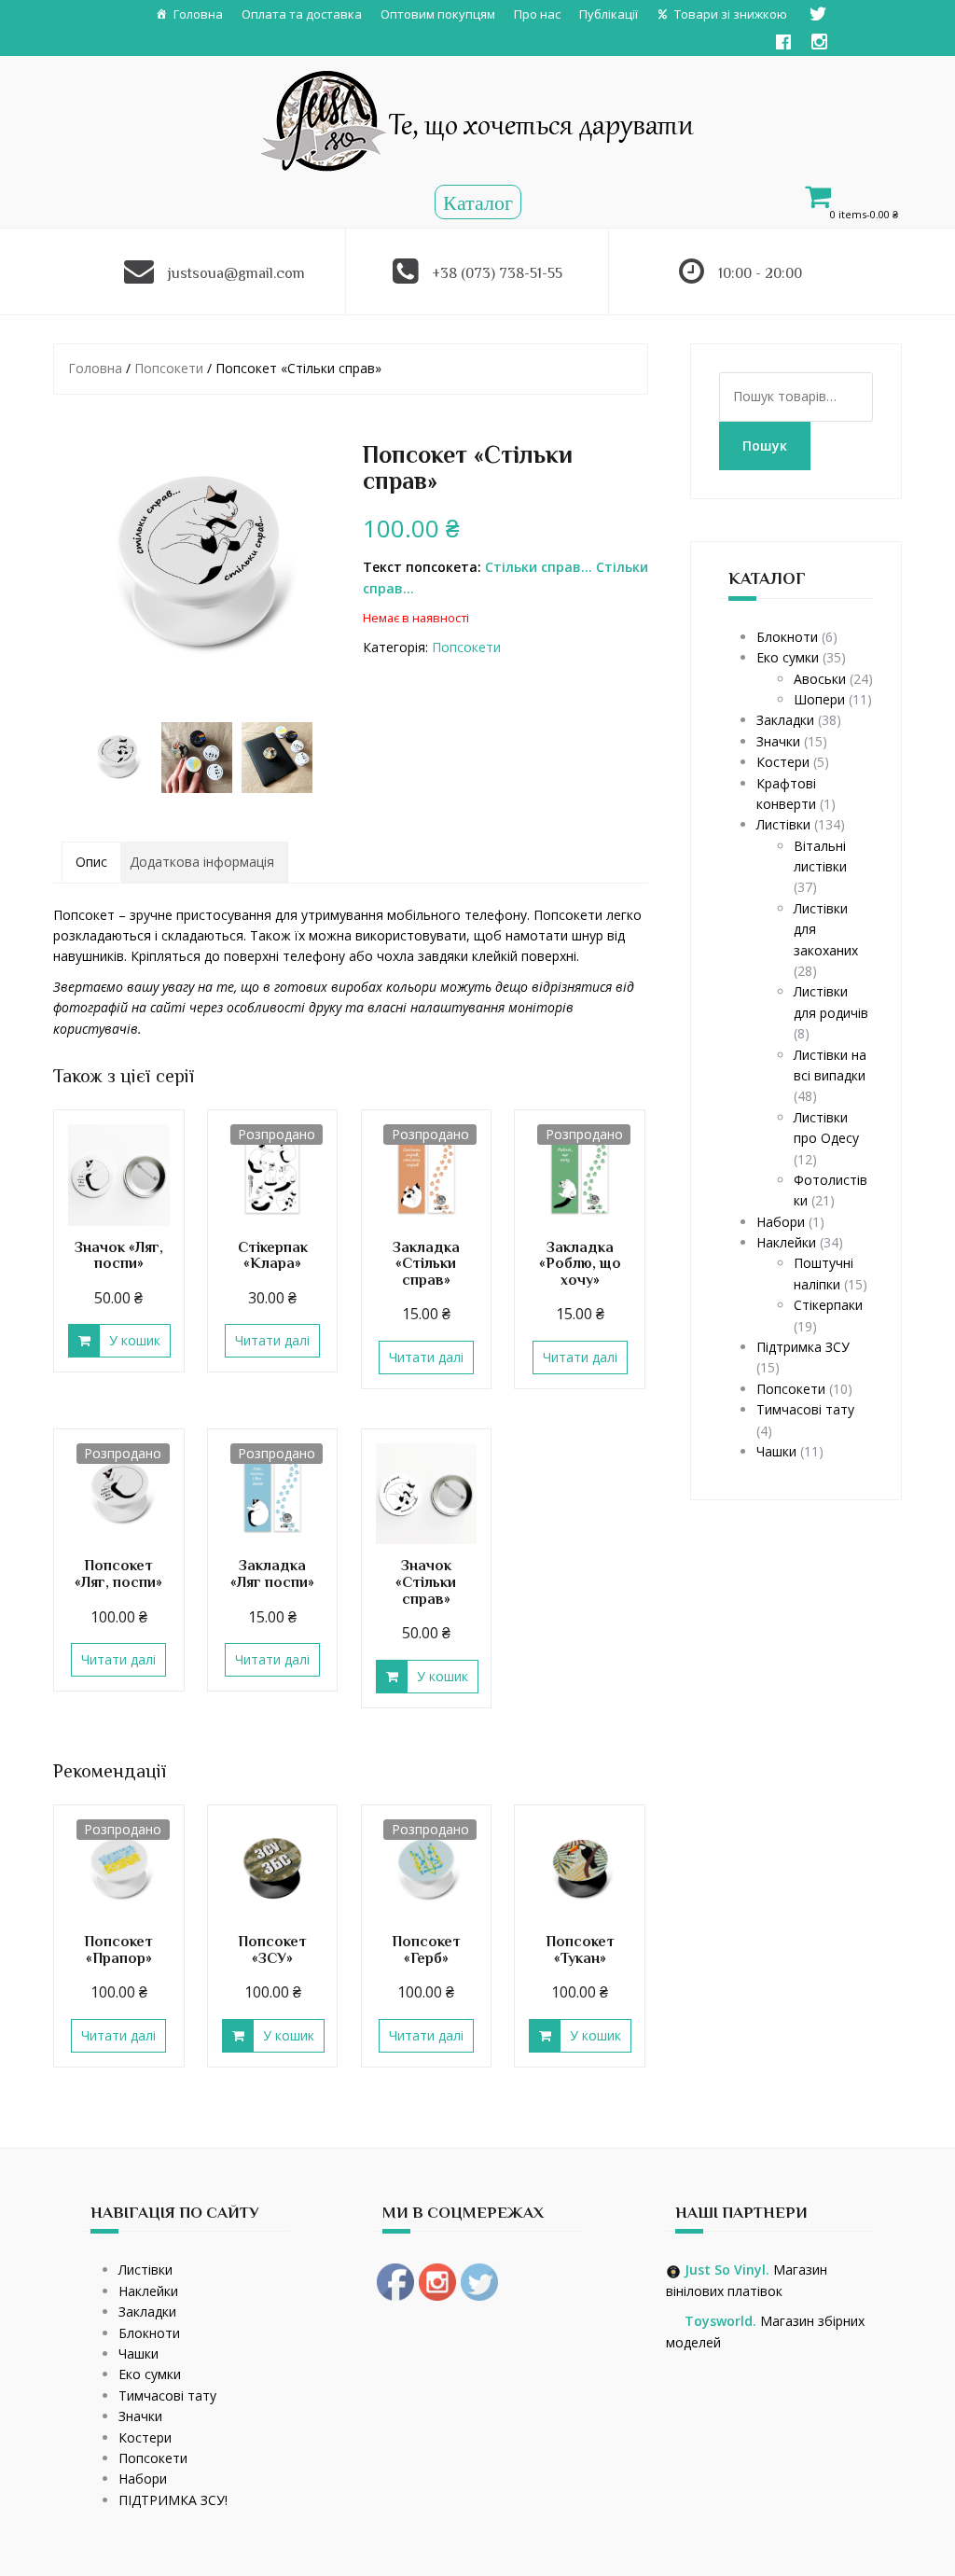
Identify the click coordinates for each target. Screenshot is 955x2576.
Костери (783, 762)
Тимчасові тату (805, 1409)
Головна (198, 14)
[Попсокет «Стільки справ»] (196, 565)
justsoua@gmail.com (236, 273)
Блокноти (787, 637)
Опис (91, 862)
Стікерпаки (828, 1305)
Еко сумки (788, 657)
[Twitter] (818, 14)
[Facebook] (783, 42)
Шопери (819, 699)
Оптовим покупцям (438, 14)
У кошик (135, 1340)
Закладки (785, 720)
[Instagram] (819, 42)
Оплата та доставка (302, 14)
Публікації (609, 14)
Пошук (765, 446)
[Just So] (478, 119)
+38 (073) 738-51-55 (497, 273)
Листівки (783, 824)
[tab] (91, 862)
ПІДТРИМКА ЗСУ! (173, 2500)
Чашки (776, 1451)
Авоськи (820, 679)
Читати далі (272, 1340)
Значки (778, 741)
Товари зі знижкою (731, 14)
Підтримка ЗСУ (803, 1347)
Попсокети (169, 368)
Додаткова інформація (202, 862)
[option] (117, 758)
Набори (781, 1222)
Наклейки (786, 1242)
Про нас (537, 14)
